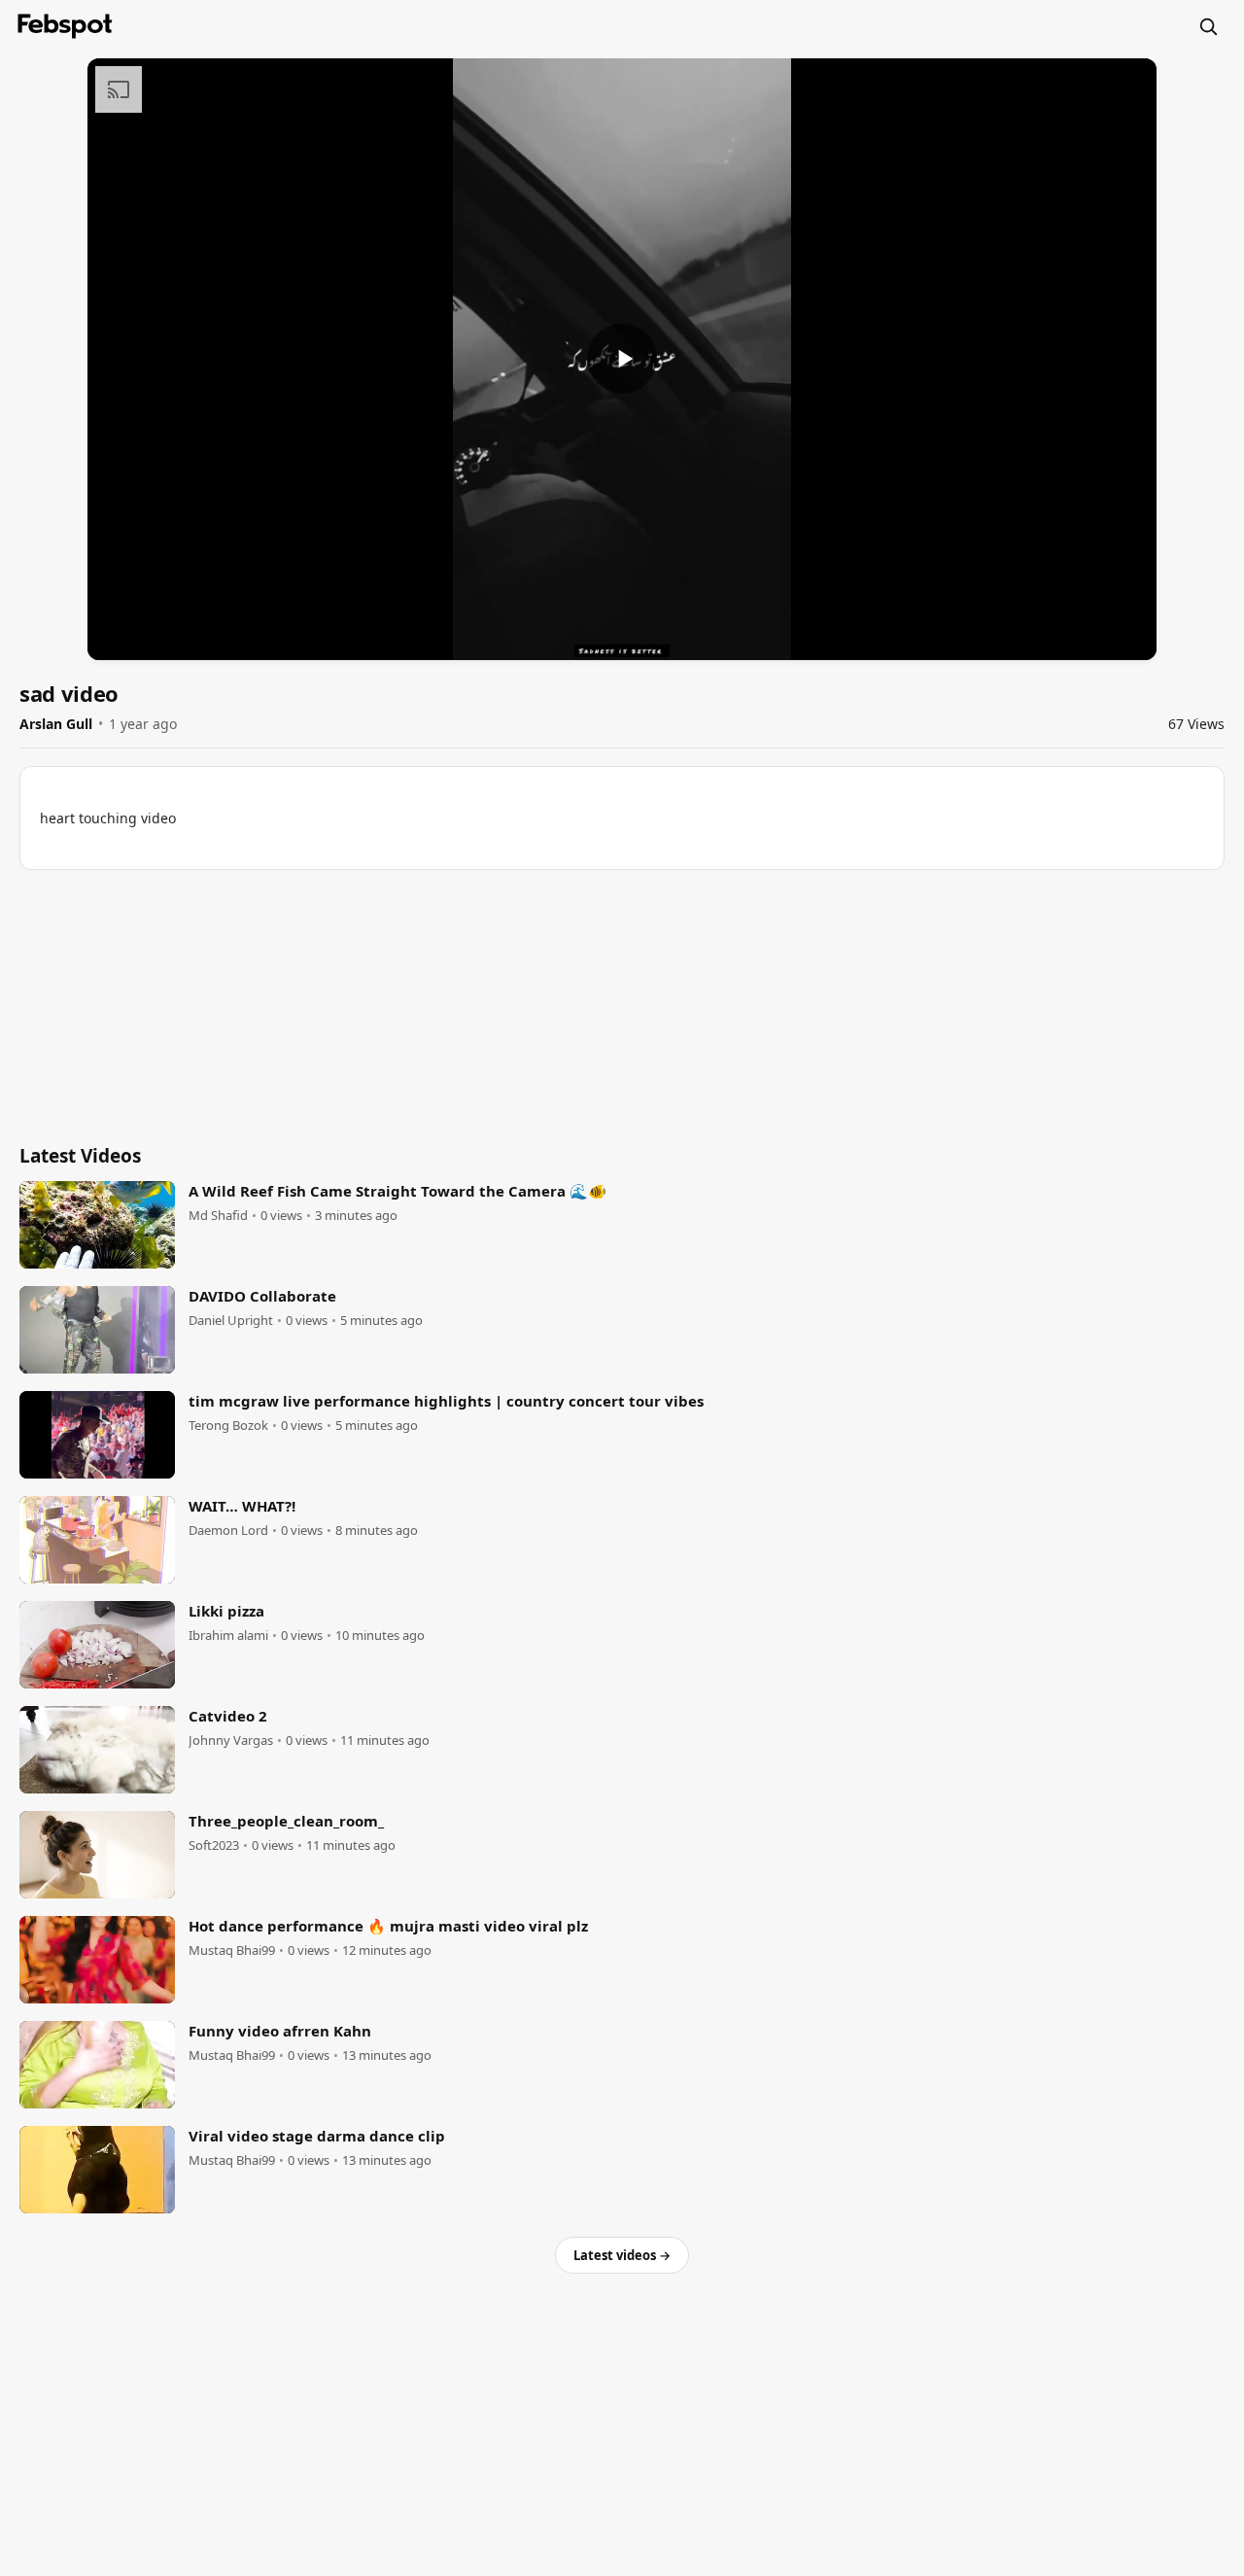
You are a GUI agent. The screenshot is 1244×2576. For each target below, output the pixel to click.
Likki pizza (226, 1611)
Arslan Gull (56, 724)
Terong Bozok (228, 1426)
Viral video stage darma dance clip (317, 2136)
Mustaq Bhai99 (232, 1950)
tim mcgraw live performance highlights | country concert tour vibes (446, 1401)
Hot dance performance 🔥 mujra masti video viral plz (388, 1926)
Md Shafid (218, 1216)
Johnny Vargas (231, 1741)
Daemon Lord (228, 1531)
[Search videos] (1208, 26)
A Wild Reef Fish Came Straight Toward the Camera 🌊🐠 (397, 1191)
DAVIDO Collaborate (262, 1296)
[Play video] (622, 359)
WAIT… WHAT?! (242, 1506)
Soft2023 (214, 1845)
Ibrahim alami (228, 1636)
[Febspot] (65, 26)
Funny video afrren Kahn (280, 2031)
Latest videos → (622, 2255)
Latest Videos (80, 1156)
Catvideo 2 (228, 1716)
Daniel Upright (231, 1321)
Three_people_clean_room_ (286, 1821)
